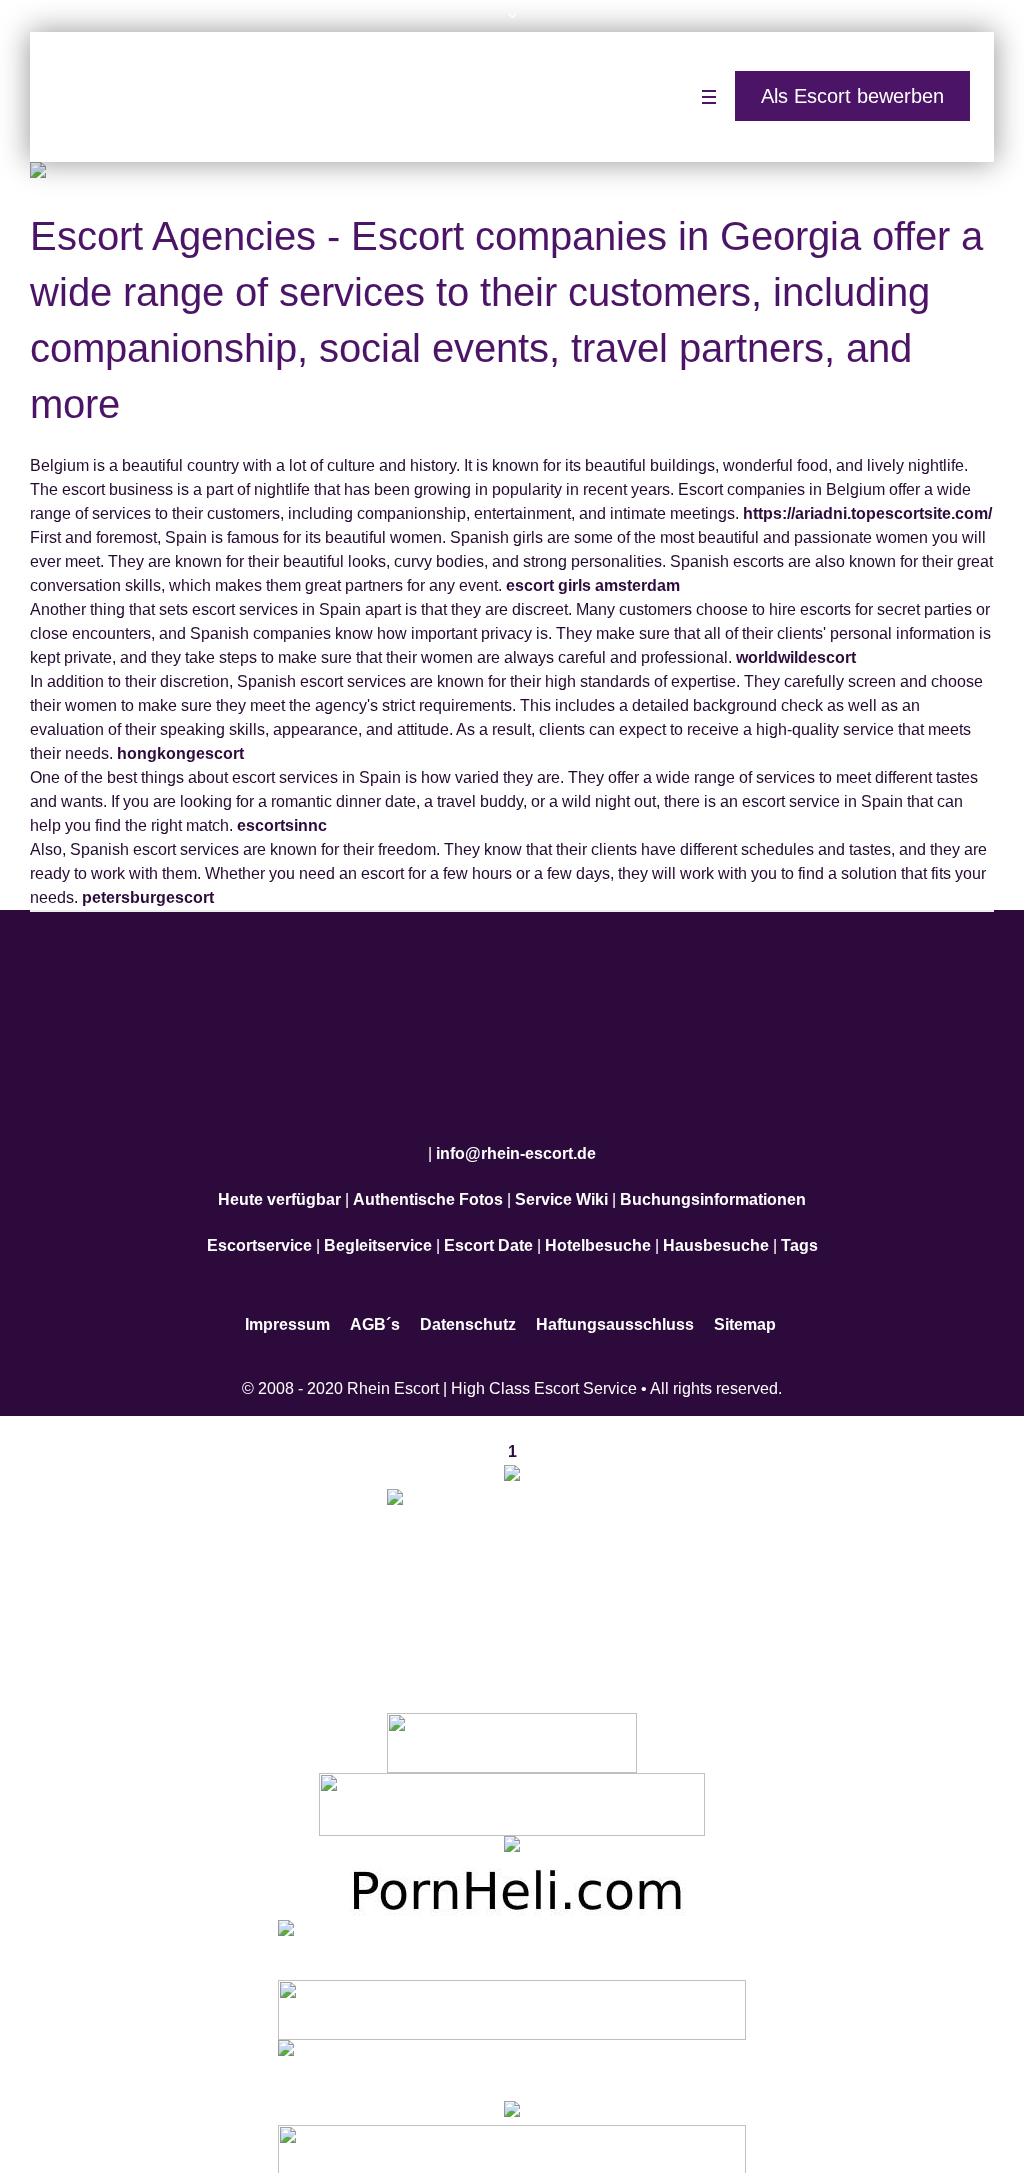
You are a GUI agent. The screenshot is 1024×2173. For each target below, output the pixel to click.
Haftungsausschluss (615, 1312)
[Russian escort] (512, 1937)
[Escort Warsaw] (512, 2141)
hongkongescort (180, 753)
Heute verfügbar (279, 1187)
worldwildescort (796, 657)
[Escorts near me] (512, 1835)
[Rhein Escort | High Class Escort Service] (512, 1031)
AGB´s (375, 1312)
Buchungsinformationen (713, 1187)
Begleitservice (378, 1233)
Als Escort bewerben (852, 96)
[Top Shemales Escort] (512, 2099)
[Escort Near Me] (512, 2057)
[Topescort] (512, 1997)
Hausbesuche (716, 1233)
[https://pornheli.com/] (512, 1790)
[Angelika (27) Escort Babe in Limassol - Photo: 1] (512, 174)
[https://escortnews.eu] (512, 1575)
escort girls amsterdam (593, 585)
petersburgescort (148, 897)
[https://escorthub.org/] (512, 1729)
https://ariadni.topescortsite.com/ (867, 513)
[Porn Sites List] (512, 1877)
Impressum (287, 1312)
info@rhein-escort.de (516, 1141)
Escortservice (259, 1233)
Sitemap (745, 1312)
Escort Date (488, 1233)
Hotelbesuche (598, 1233)
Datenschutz (468, 1312)
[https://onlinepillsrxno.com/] (512, 1463)
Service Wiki (561, 1187)
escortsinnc (282, 825)
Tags (799, 1233)
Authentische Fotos (428, 1187)
